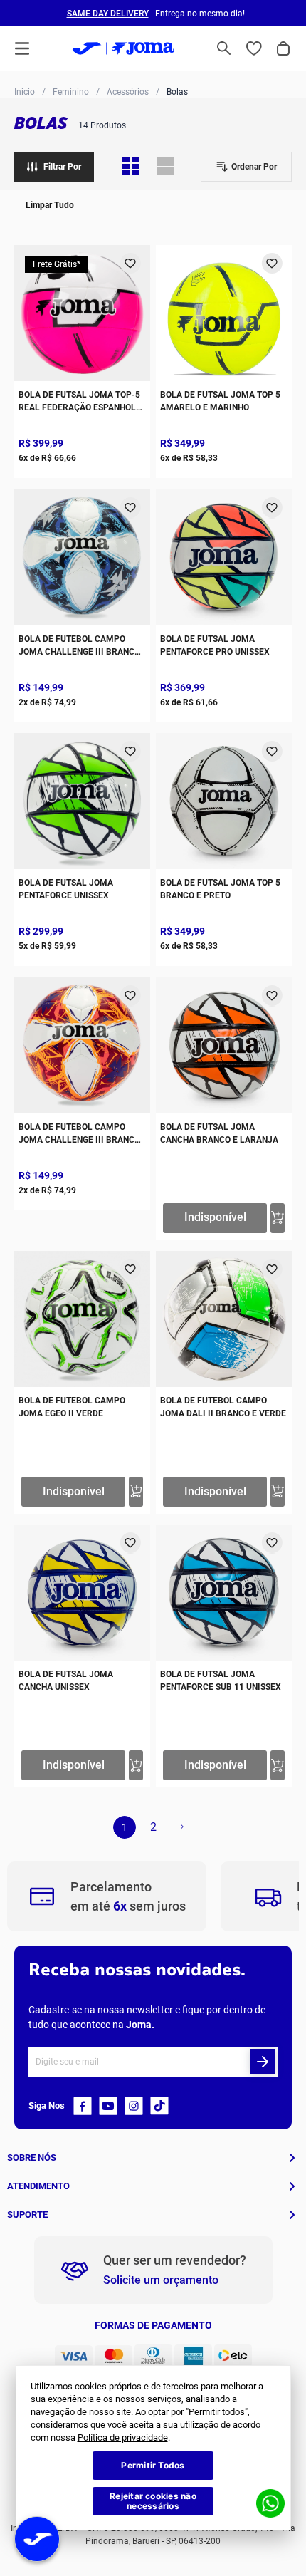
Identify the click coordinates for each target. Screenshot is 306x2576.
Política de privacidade (123, 2437)
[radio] (131, 167)
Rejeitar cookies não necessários (153, 2501)
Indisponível (215, 1217)
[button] (224, 48)
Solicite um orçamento (161, 2280)
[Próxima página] (181, 1827)
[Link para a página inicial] (25, 91)
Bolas (177, 92)
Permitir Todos (153, 2465)
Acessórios (128, 92)
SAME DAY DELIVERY (108, 14)
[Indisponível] (278, 1218)
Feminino (71, 92)
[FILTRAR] (54, 167)
